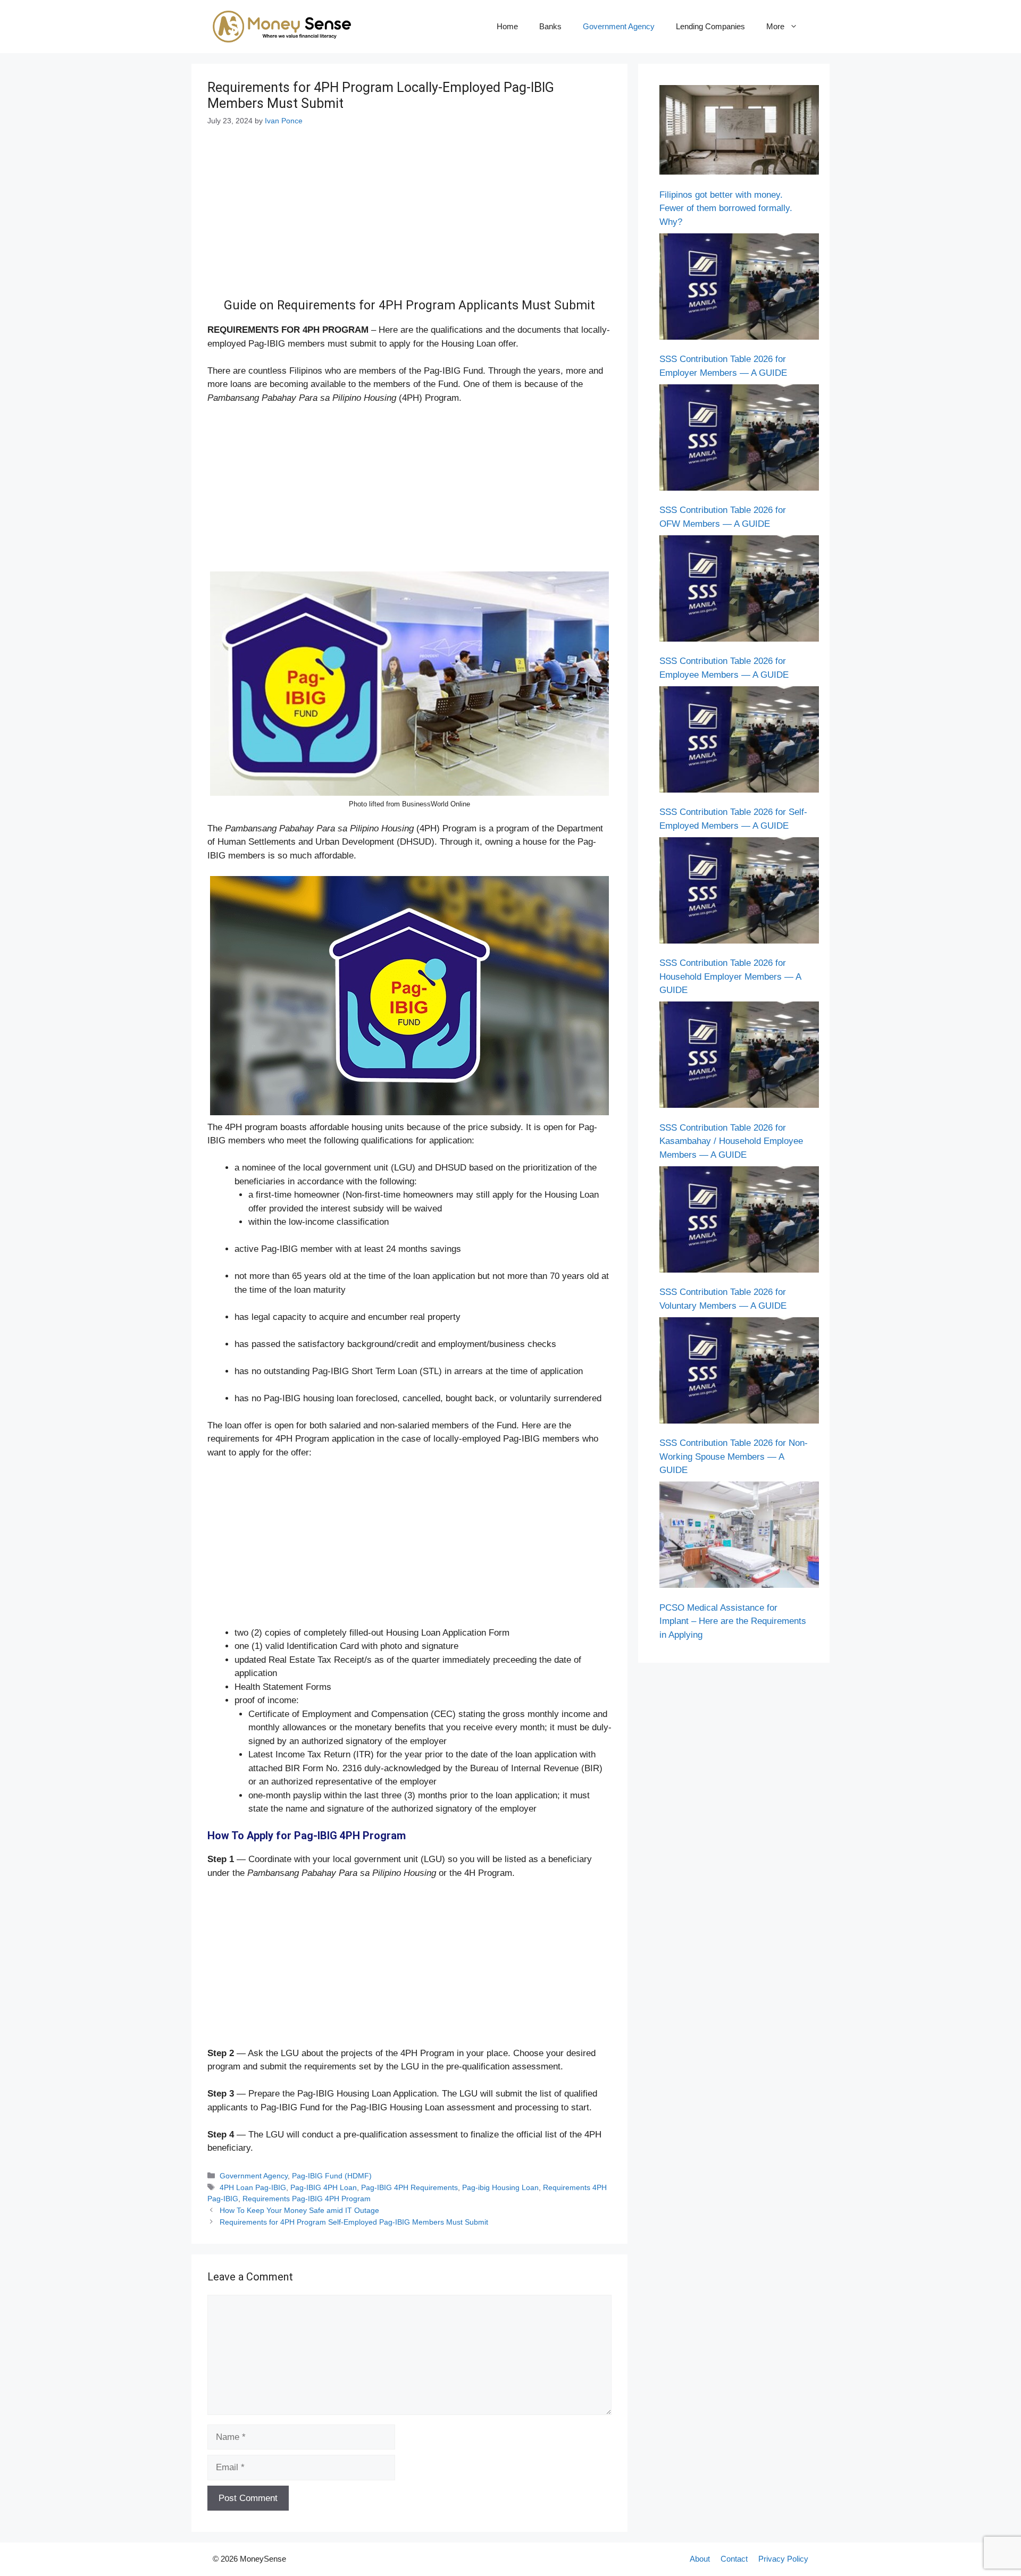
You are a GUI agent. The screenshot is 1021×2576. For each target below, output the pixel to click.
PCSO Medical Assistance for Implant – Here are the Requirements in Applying (733, 1621)
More (775, 26)
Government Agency (619, 26)
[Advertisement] (409, 220)
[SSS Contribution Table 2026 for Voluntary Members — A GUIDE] (739, 1222)
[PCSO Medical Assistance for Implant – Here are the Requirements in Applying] (739, 1537)
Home (507, 26)
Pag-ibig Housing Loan (500, 2187)
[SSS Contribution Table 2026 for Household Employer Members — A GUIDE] (739, 893)
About (700, 2559)
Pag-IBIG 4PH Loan (324, 2187)
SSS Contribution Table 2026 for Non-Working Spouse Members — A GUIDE (734, 1457)
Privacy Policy (783, 2559)
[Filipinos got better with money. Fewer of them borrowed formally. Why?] (739, 132)
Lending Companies (710, 26)
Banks (550, 26)
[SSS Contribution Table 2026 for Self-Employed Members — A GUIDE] (739, 742)
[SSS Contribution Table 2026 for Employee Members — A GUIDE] (739, 591)
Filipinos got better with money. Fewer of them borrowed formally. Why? (726, 208)
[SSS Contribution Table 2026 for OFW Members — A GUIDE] (739, 440)
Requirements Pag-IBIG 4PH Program (307, 2199)
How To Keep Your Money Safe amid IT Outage (299, 2210)
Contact (734, 2559)
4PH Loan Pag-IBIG (253, 2187)
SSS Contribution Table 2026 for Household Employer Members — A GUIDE (730, 976)
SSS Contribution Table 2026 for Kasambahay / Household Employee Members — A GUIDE (731, 1141)
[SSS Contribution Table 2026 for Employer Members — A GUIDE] (739, 289)
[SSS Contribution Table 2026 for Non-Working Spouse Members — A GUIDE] (739, 1373)
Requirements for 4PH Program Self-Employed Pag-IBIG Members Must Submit (354, 2222)
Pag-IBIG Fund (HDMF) (332, 2176)
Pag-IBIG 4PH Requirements (409, 2187)
